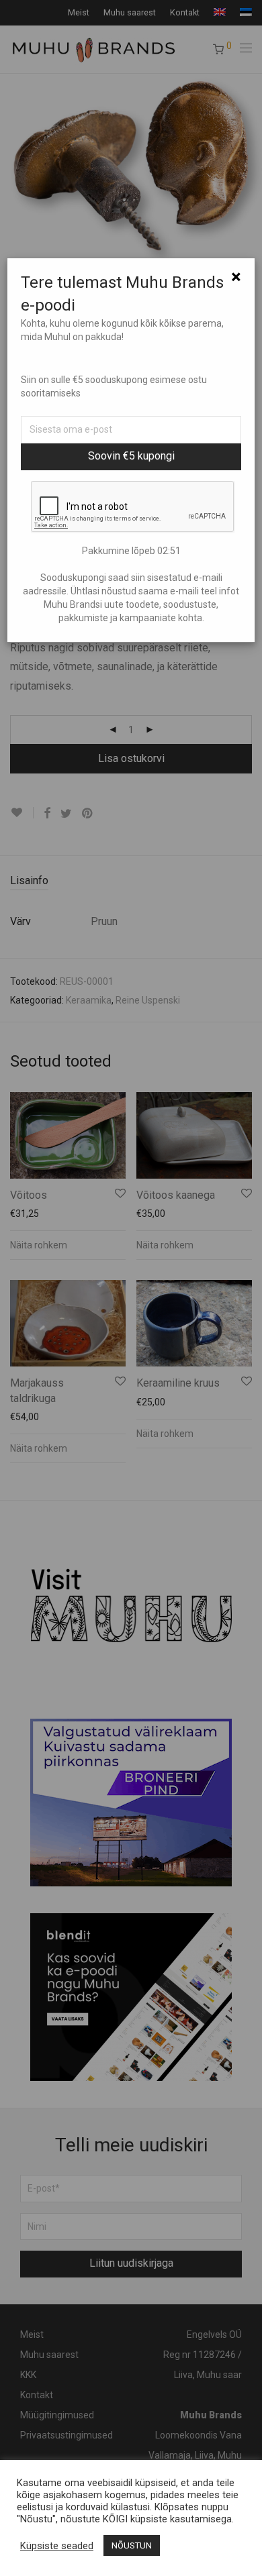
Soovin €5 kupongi (131, 456)
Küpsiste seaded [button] (57, 2546)
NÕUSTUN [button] (132, 2545)
